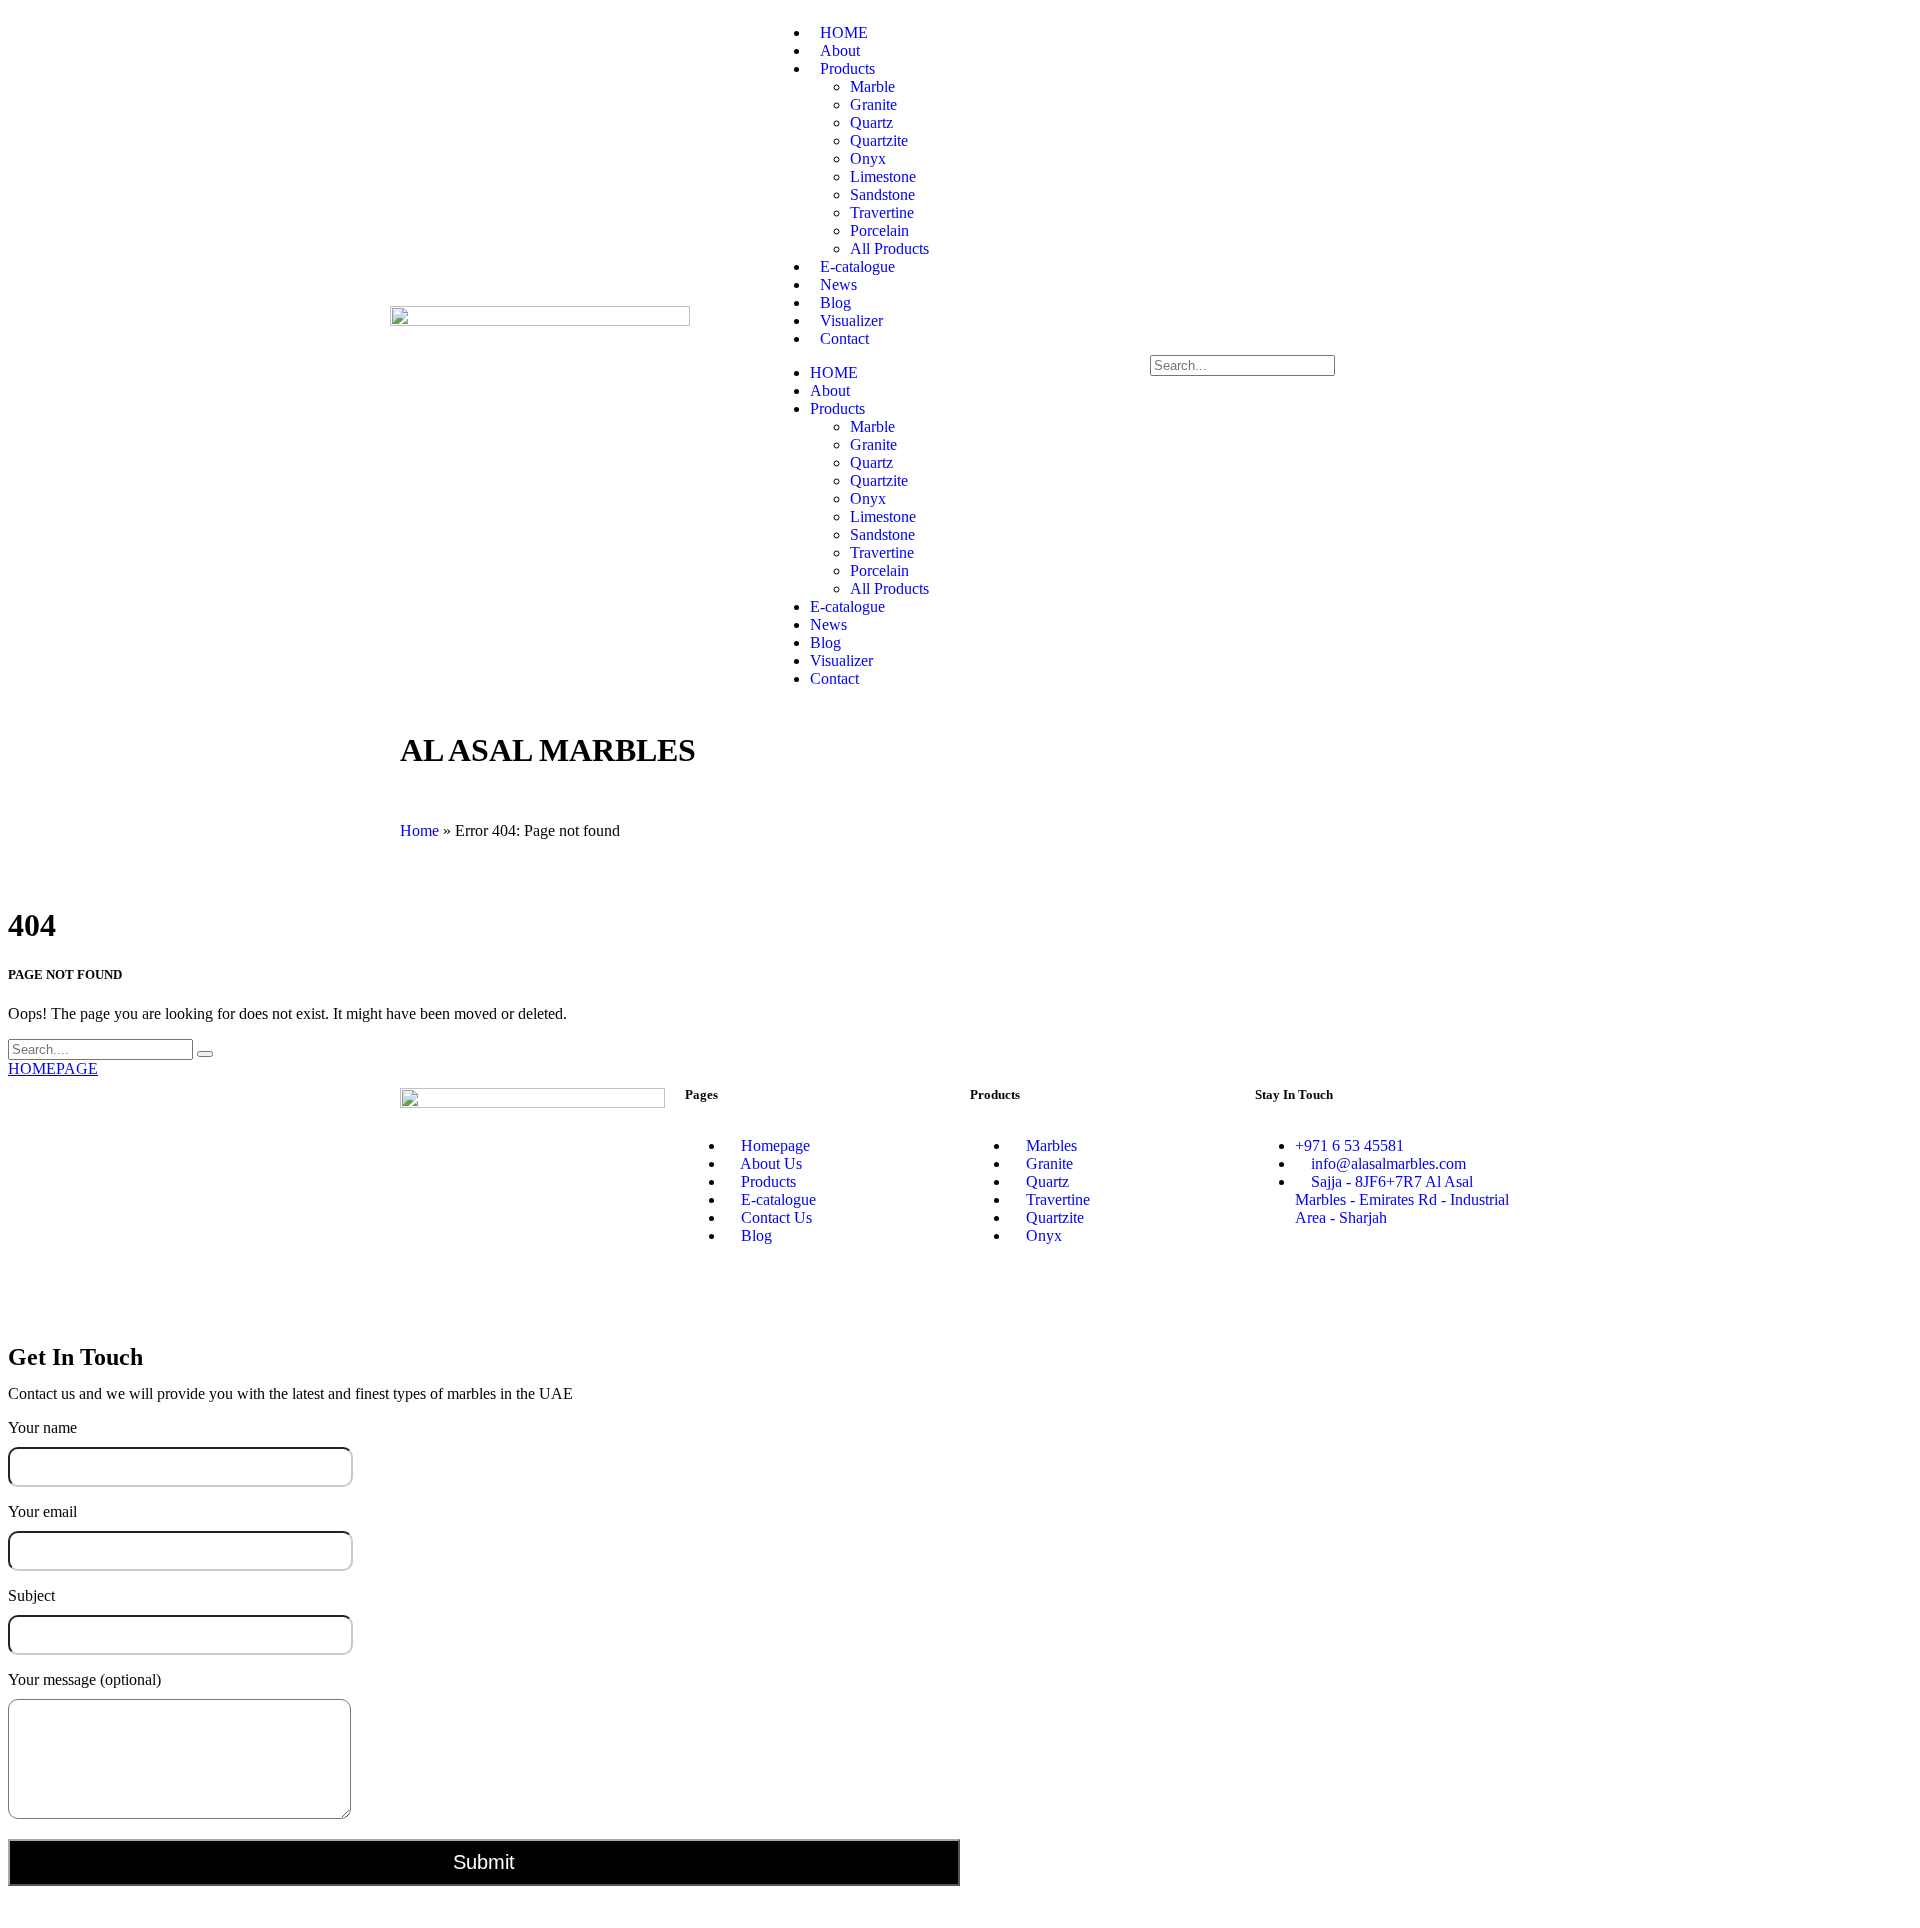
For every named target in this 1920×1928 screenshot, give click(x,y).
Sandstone (882, 194)
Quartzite (879, 140)
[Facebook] (1280, 1288)
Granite (873, 104)
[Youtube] (1442, 1288)
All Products (889, 588)
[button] (1340, 346)
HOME (834, 372)
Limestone (883, 176)
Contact (844, 338)
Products (847, 68)
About (830, 390)
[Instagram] (1334, 1288)
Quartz (871, 122)
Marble (872, 86)
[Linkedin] (1388, 1288)
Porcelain (879, 230)
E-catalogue (847, 606)
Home (419, 830)
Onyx (868, 158)
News (828, 624)
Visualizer (841, 660)
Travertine (882, 212)
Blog (825, 642)
